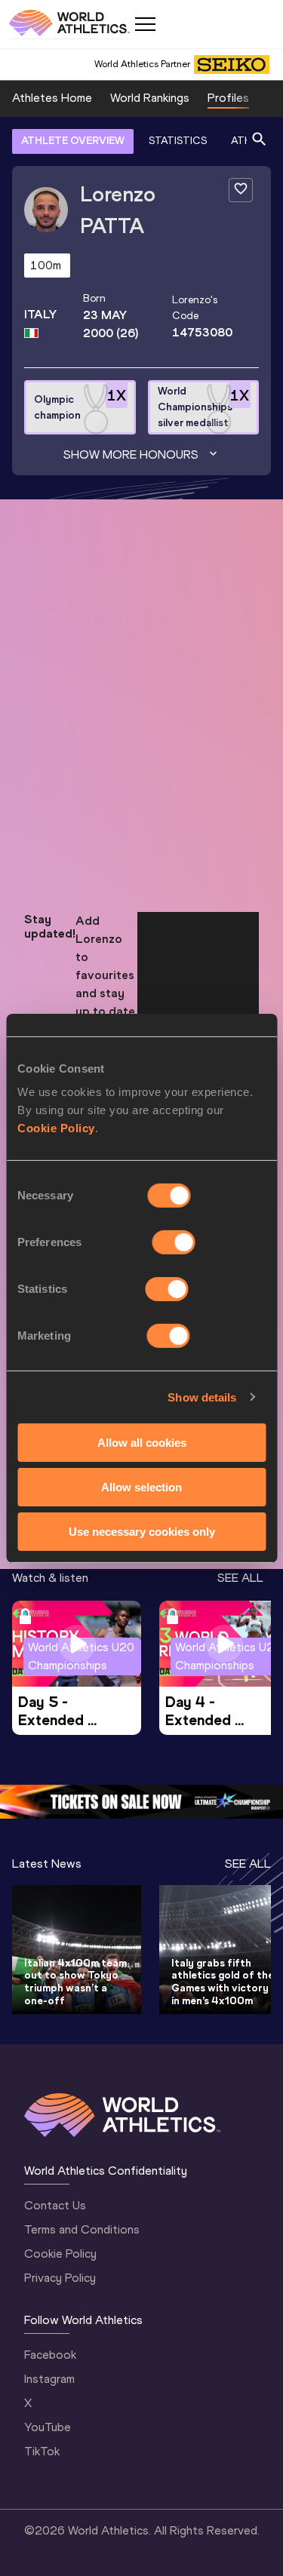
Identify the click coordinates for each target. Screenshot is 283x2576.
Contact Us (55, 2205)
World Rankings (150, 98)
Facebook (50, 2355)
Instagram (49, 2379)
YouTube (48, 2427)
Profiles (228, 98)
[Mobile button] (145, 24)
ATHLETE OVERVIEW (73, 141)
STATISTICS (178, 141)
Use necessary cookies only (142, 1531)
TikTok (42, 2451)
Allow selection (141, 1487)
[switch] (174, 1242)
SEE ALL (240, 1578)
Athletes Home (52, 98)
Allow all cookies (142, 1443)
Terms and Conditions (82, 2229)
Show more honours (131, 454)
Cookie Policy (56, 1128)
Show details (202, 1397)
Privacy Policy (60, 2278)
